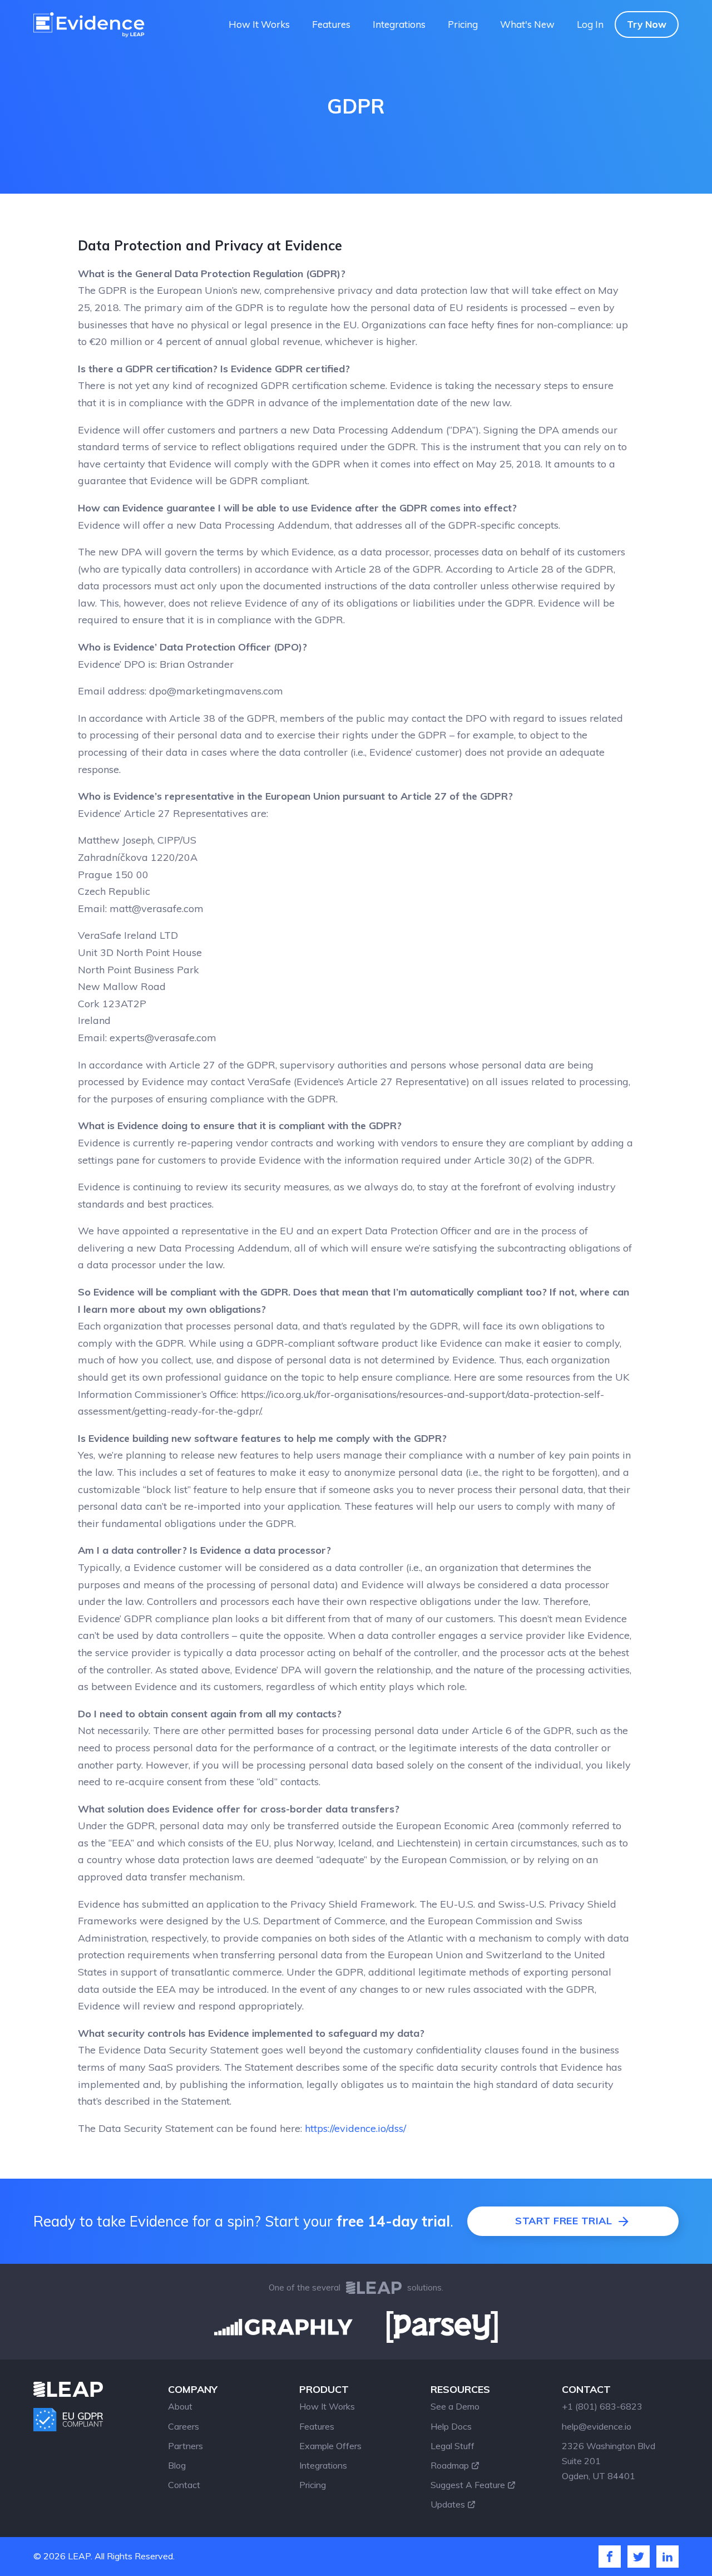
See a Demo (455, 2406)
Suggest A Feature (468, 2485)
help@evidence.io (597, 2426)
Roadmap (450, 2465)
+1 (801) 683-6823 (602, 2406)
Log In (590, 24)
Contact (184, 2485)
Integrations (399, 24)
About (180, 2406)
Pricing (463, 24)
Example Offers (330, 2446)
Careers (184, 2426)
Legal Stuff (453, 2446)
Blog (177, 2465)
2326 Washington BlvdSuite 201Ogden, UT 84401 (609, 2461)
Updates (448, 2504)
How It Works (259, 24)
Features (331, 24)
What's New (527, 24)
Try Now (647, 24)
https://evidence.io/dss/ (355, 2128)
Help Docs (451, 2426)
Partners (186, 2446)
